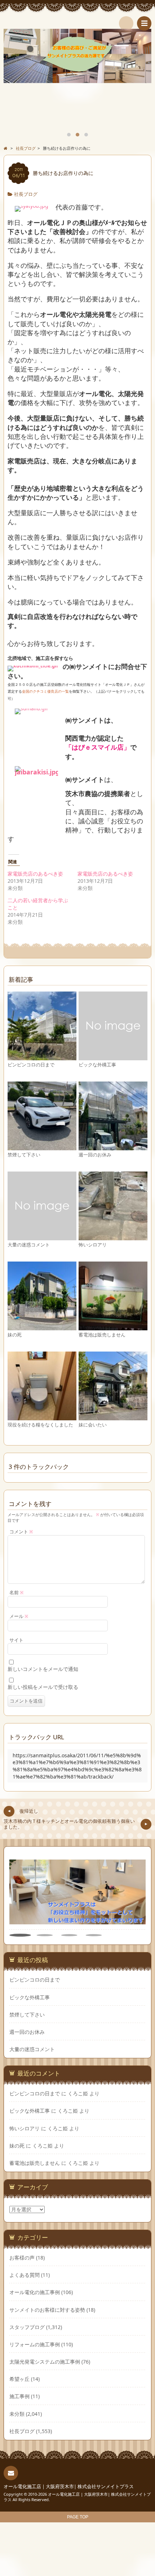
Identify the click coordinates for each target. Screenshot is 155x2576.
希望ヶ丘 (19, 2379)
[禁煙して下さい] (42, 1147)
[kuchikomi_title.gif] (33, 666)
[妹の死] (42, 1327)
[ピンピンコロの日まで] (42, 1057)
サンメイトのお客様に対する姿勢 (47, 2310)
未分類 (17, 2414)
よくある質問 (25, 2275)
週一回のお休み (95, 1155)
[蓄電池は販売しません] (113, 1327)
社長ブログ (26, 194)
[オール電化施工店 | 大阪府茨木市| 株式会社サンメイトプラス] (77, 22)
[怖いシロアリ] (113, 1237)
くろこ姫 (78, 2093)
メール (19, 1616)
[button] (20, 1935)
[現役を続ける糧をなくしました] (42, 1417)
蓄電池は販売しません (102, 1335)
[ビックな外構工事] (113, 1057)
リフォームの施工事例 (35, 2344)
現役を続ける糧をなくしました (40, 1425)
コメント (21, 1532)
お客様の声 (22, 2258)
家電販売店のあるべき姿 (35, 874)
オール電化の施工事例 (35, 2292)
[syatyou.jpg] (32, 208)
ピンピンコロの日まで (31, 1065)
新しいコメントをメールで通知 (43, 1669)
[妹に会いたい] (113, 1417)
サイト (16, 1640)
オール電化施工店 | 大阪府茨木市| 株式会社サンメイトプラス (69, 2487)
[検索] (126, 23)
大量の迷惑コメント (29, 1245)
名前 (17, 1593)
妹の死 (15, 1335)
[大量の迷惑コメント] (42, 1237)
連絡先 (11, 2473)
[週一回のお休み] (113, 1147)
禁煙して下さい (24, 1155)
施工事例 (19, 2396)
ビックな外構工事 (97, 1065)
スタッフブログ (27, 2327)
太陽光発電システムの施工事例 (45, 2362)
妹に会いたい (93, 1425)
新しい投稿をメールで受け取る (43, 1687)
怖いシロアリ (93, 1245)
